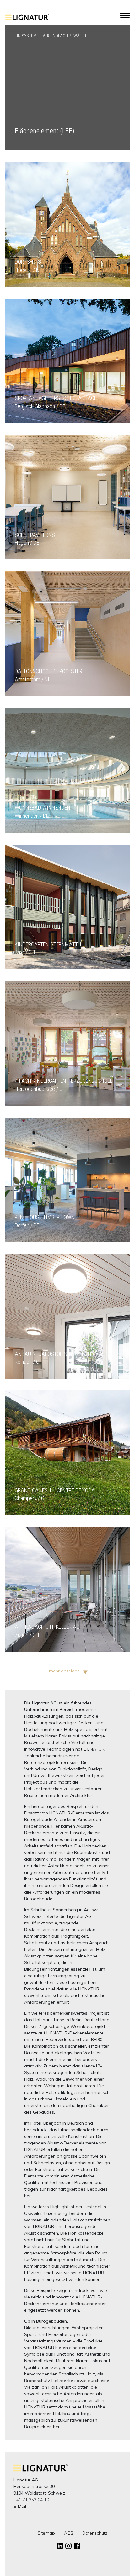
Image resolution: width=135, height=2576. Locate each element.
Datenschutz (95, 2533)
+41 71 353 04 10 (31, 2500)
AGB (69, 2533)
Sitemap (46, 2533)
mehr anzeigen (64, 1671)
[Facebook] (77, 2546)
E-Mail (20, 2506)
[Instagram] (68, 2546)
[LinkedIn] (60, 2546)
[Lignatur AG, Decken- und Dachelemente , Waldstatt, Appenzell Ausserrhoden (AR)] (27, 21)
